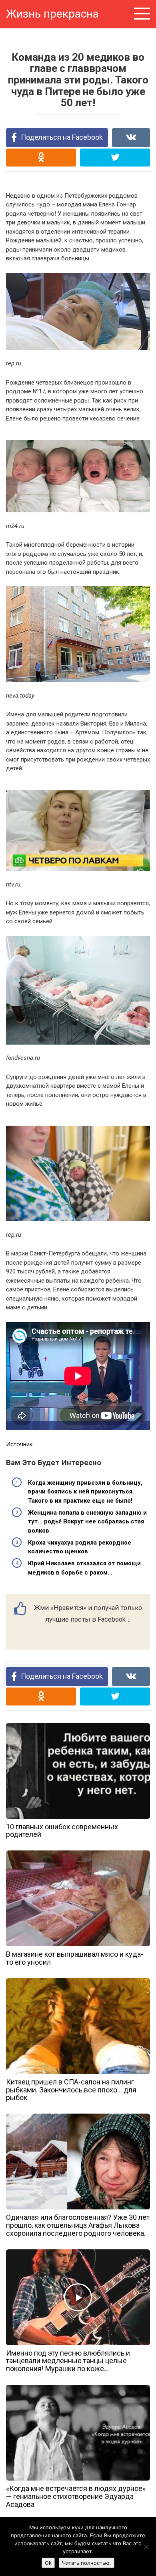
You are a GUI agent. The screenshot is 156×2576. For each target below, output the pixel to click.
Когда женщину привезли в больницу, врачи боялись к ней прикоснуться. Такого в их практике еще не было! (85, 1492)
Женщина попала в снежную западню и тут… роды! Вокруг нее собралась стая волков (87, 1522)
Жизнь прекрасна (52, 14)
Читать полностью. (87, 2563)
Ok (48, 2563)
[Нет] (146, 2547)
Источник (19, 1444)
